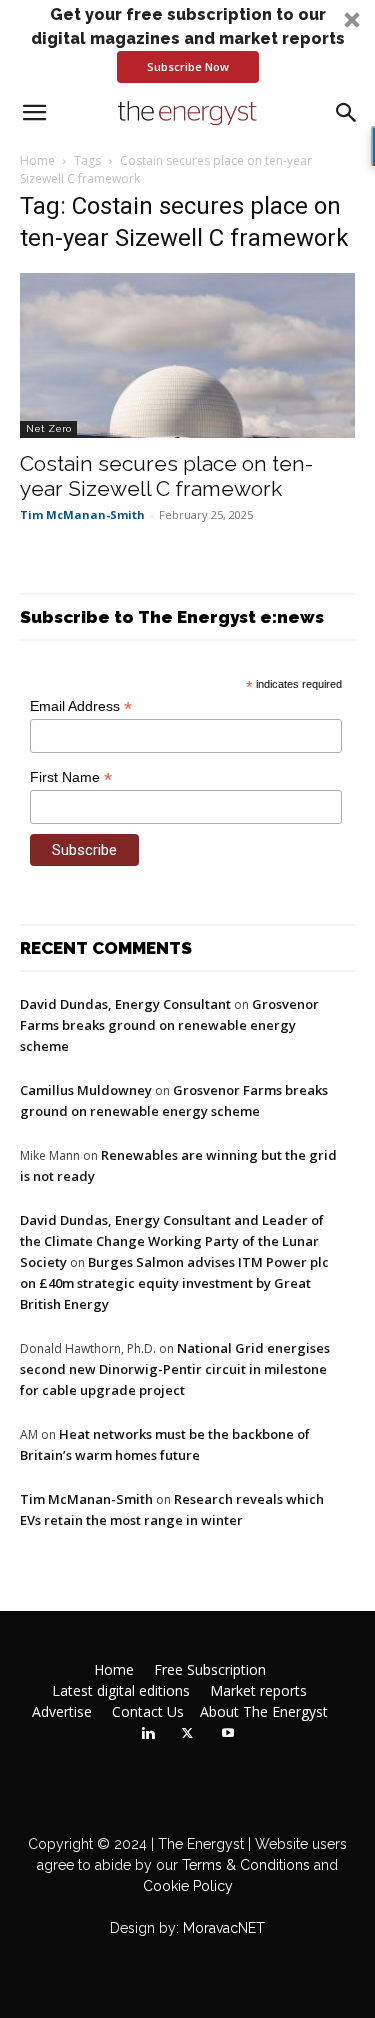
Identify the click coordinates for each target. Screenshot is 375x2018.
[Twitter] (188, 1734)
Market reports (258, 1691)
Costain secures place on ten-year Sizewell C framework (166, 476)
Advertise (62, 1712)
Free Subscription (210, 1670)
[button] (187, 43)
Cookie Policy (188, 1886)
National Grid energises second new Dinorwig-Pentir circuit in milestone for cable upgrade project (175, 1369)
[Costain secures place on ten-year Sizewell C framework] (187, 355)
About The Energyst (264, 1712)
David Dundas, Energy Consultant (125, 1004)
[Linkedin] (148, 1734)
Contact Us (148, 1712)
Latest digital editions (121, 1691)
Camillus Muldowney (86, 1090)
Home (37, 160)
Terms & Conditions (244, 1865)
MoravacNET (224, 1928)
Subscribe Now (188, 66)
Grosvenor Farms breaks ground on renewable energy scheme (169, 1025)
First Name (71, 777)
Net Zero (48, 428)
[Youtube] (228, 1734)
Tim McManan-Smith (82, 514)
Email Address (81, 706)
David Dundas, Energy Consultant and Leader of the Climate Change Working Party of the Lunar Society (172, 1241)
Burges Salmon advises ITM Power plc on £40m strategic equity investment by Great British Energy (174, 1283)
